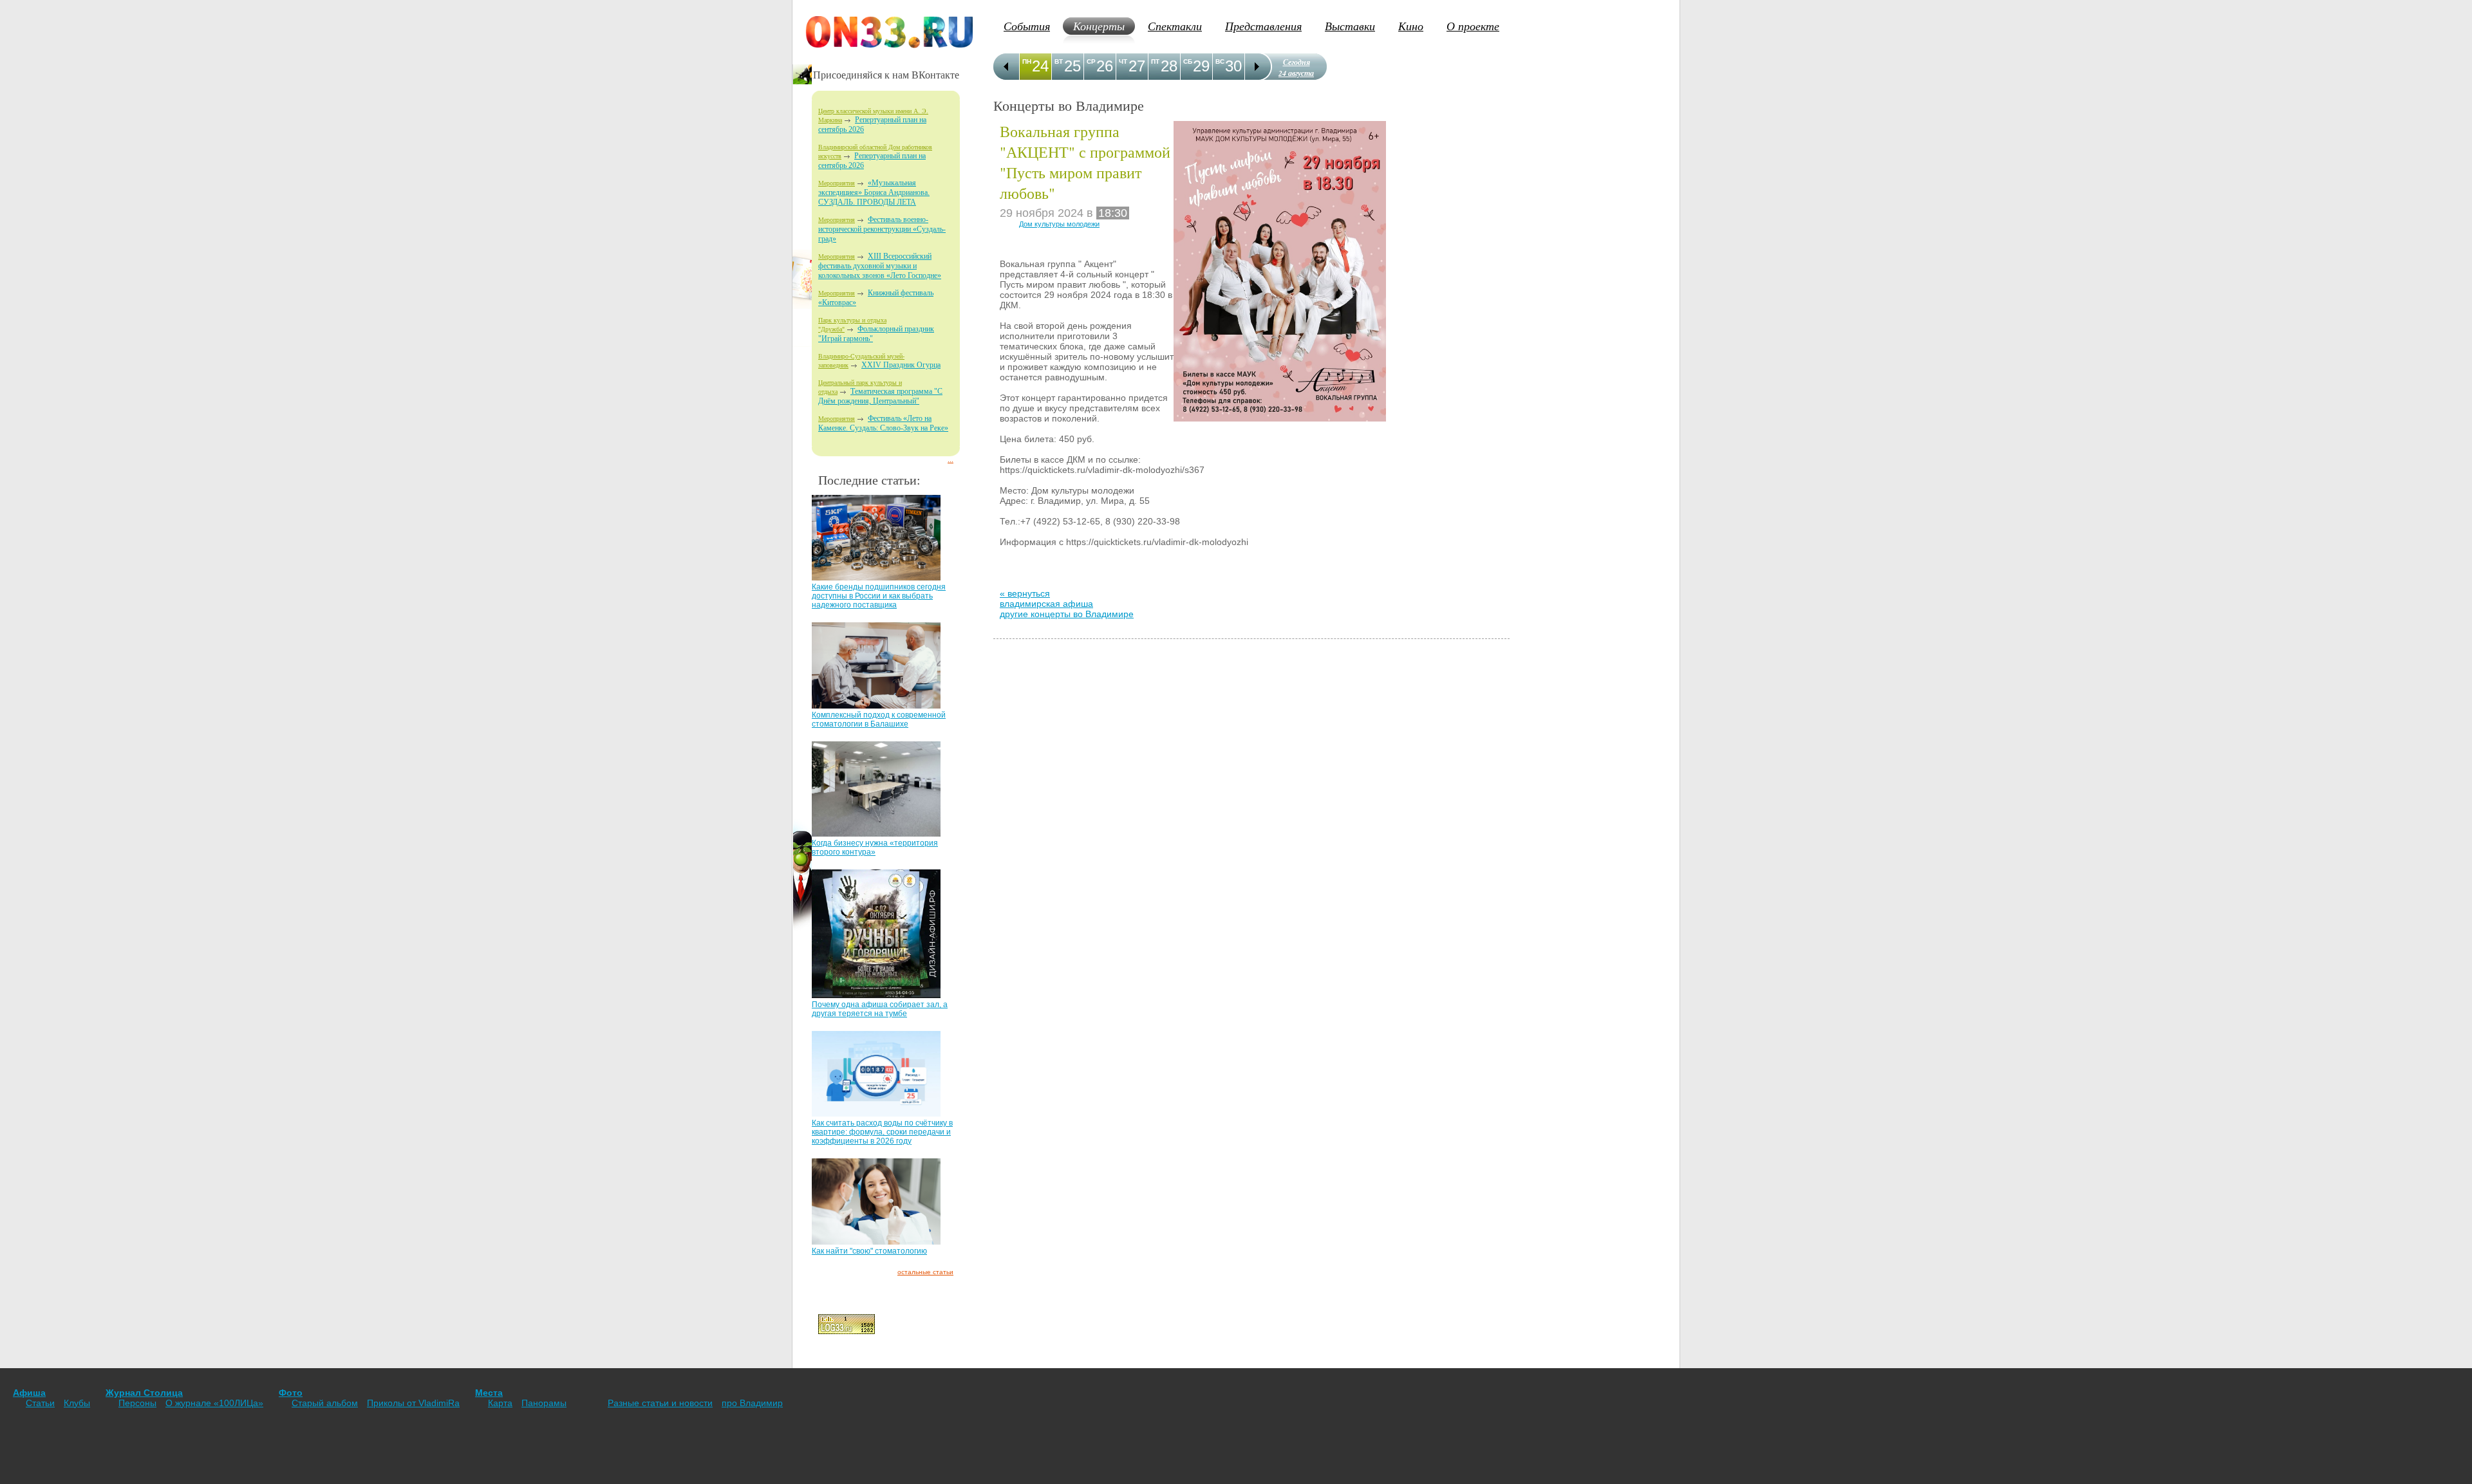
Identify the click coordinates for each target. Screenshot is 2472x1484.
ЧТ (1123, 61)
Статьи (40, 1403)
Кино (1411, 26)
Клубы (77, 1403)
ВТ (1059, 61)
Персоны (137, 1403)
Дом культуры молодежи (1059, 224)
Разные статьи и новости (660, 1403)
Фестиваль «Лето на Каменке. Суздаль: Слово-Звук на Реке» (883, 423)
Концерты (1099, 26)
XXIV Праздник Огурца (901, 365)
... (950, 460)
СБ (1188, 61)
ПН (1027, 61)
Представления (1263, 26)
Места (489, 1393)
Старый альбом (325, 1403)
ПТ (1155, 61)
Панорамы (544, 1403)
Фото (291, 1393)
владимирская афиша (1046, 604)
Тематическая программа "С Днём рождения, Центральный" (880, 396)
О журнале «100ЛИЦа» (214, 1403)
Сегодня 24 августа (1296, 68)
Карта (500, 1403)
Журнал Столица (144, 1393)
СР (1091, 61)
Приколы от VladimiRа (413, 1403)
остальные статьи (925, 1272)
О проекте (1473, 26)
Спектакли (1175, 26)
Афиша (29, 1393)
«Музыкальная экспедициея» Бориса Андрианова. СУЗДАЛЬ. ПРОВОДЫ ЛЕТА (874, 192)
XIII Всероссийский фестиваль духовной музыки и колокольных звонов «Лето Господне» (880, 266)
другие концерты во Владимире (1067, 614)
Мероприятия (837, 183)
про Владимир (752, 1403)
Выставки (1350, 26)
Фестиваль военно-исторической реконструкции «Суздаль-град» (882, 229)
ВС (1220, 61)
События (1027, 26)
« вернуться (1025, 593)
